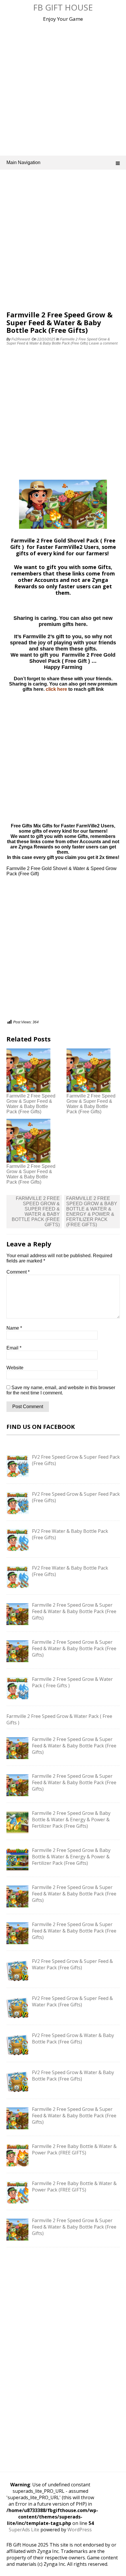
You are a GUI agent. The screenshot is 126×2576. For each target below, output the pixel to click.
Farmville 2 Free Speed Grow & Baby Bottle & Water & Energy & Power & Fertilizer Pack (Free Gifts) (92, 1212)
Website (15, 1368)
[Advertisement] (63, 87)
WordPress (80, 2530)
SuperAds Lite (24, 2530)
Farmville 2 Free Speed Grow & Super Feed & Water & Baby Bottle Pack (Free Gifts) (58, 341)
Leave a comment (104, 343)
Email (14, 1348)
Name (14, 1328)
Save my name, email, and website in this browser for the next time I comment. (61, 1390)
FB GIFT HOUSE (63, 7)
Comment (18, 1272)
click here (56, 689)
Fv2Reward (21, 339)
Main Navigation (23, 162)
